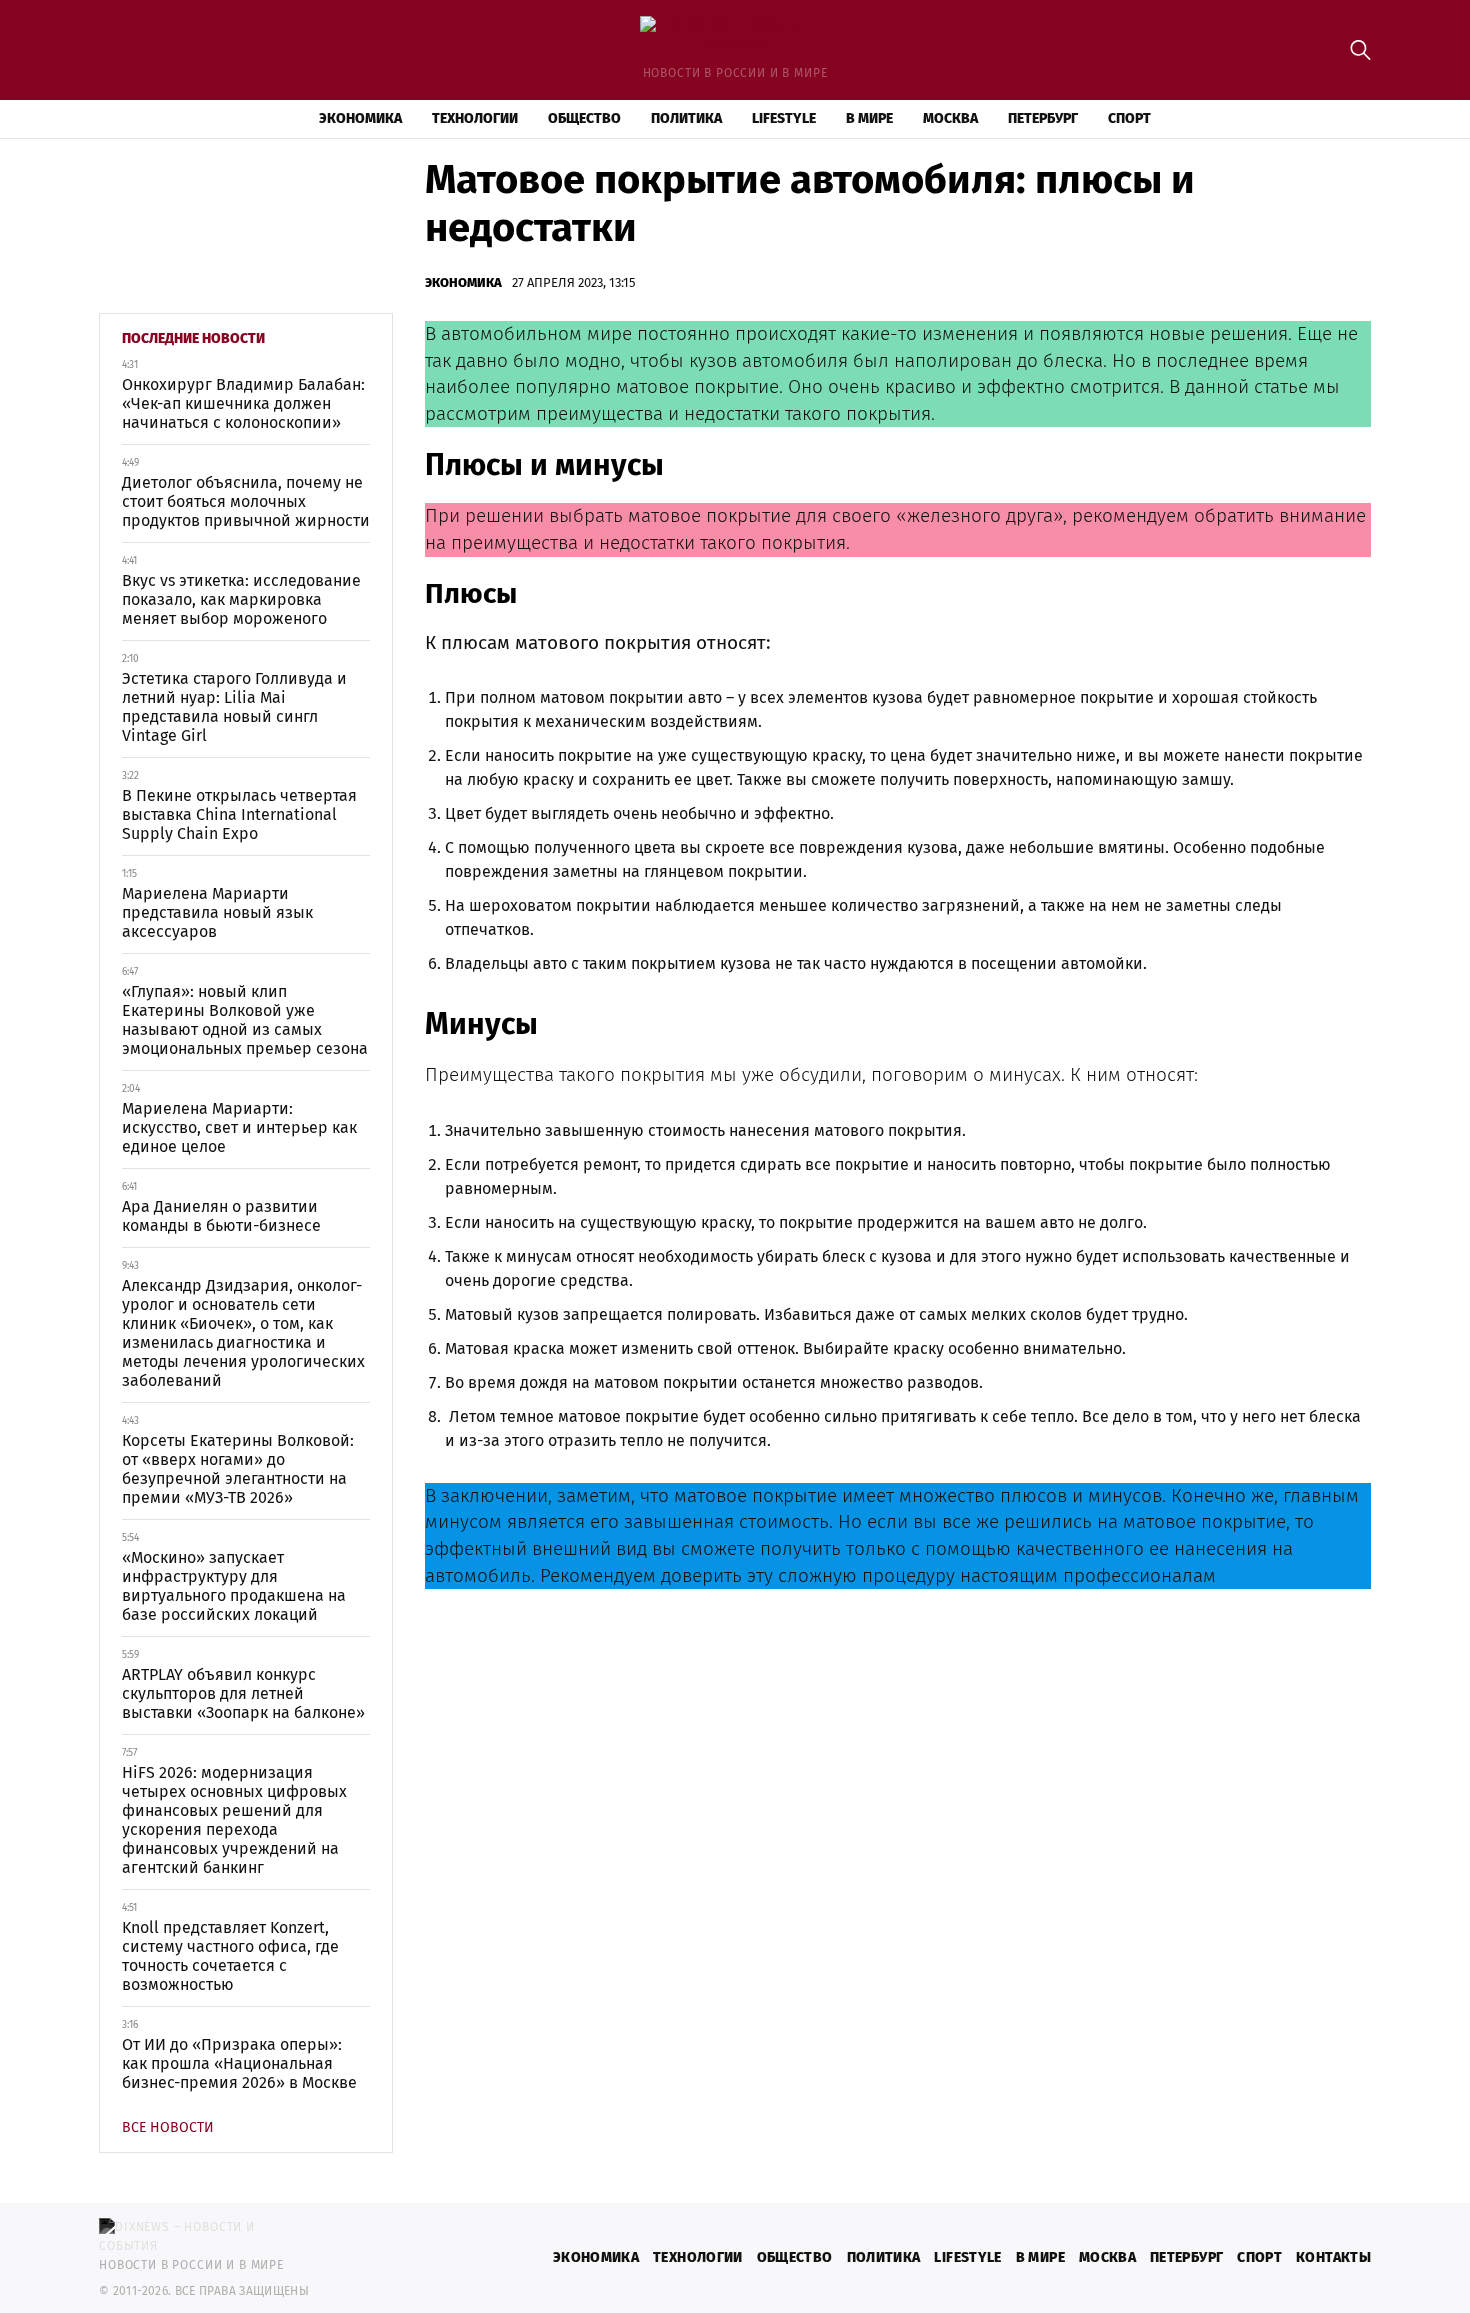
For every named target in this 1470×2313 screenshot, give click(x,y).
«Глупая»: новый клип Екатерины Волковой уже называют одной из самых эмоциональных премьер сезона (245, 1020)
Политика (686, 118)
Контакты (1333, 2257)
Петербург (1043, 118)
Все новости (168, 2127)
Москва (950, 118)
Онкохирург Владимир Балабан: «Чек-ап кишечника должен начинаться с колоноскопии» (243, 403)
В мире (869, 118)
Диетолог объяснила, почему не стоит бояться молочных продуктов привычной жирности (246, 501)
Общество (584, 118)
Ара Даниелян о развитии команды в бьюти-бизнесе (221, 1216)
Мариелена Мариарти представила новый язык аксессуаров (217, 912)
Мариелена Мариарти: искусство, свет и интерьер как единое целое (239, 1127)
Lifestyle (784, 118)
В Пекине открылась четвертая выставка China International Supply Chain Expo (239, 814)
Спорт (1129, 118)
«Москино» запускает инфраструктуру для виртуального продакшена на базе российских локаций (234, 1586)
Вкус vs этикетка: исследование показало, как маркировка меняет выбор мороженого (241, 599)
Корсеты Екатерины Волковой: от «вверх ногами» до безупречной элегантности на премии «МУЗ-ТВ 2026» (238, 1469)
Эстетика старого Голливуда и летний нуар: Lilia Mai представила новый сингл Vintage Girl (234, 707)
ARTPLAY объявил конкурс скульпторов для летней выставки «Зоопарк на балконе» (243, 1693)
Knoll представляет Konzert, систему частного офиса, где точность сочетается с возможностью (230, 1956)
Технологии (475, 118)
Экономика (360, 118)
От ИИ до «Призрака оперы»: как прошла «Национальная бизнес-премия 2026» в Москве (239, 2063)
